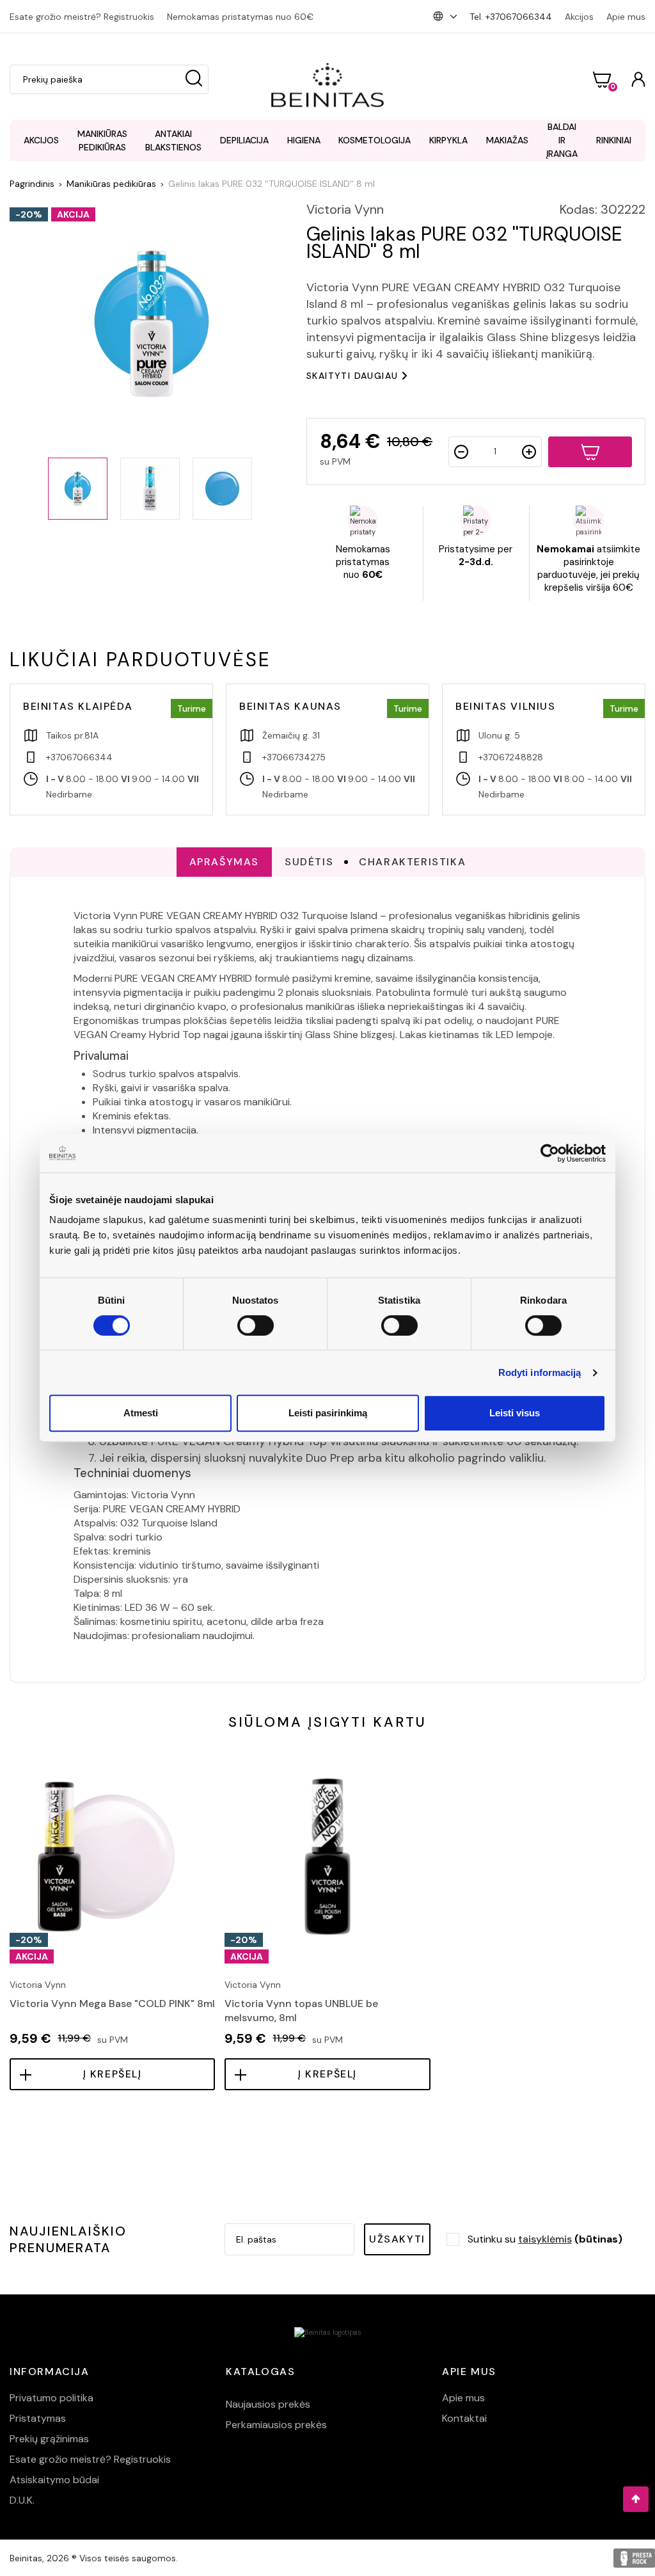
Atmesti (141, 1413)
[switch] (256, 1325)
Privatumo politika (51, 2398)
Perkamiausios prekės (276, 2425)
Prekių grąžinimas (49, 2439)
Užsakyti (397, 2239)
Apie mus (626, 17)
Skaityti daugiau (352, 376)
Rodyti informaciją (540, 1372)
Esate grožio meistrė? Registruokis (82, 17)
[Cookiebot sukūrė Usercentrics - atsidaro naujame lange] (550, 1153)
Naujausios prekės (268, 2404)
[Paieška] (194, 79)
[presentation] (11, 1884)
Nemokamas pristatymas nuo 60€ (240, 17)
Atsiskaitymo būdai (54, 2480)
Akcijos (579, 17)
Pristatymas (38, 2418)
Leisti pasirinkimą (328, 1413)
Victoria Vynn (345, 209)
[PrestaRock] (634, 2558)
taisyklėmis (545, 2239)
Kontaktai (464, 2418)
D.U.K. (22, 2500)
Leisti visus (515, 1413)
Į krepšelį (113, 2074)
